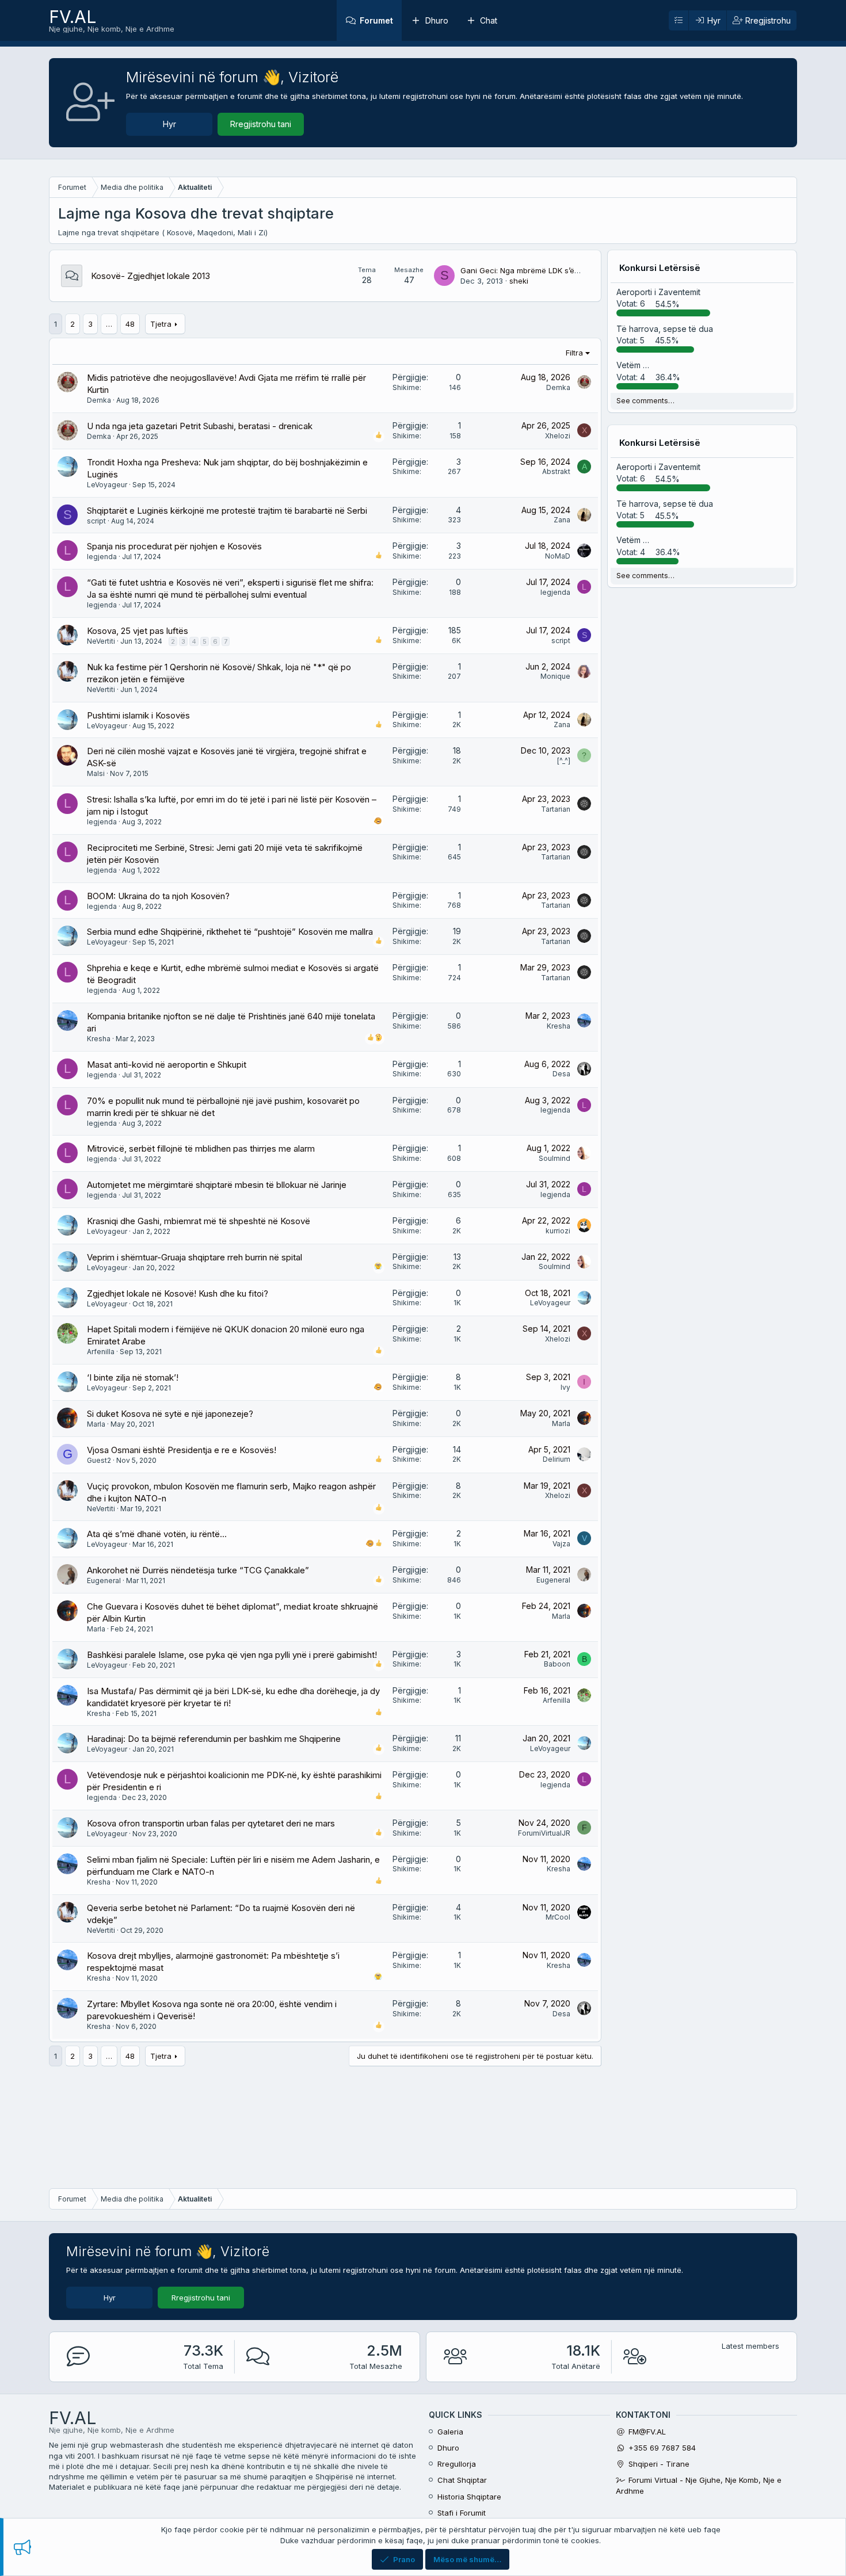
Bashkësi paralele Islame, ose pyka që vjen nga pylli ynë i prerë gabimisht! (232, 1655)
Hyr (169, 124)
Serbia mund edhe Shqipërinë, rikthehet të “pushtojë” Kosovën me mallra (230, 932)
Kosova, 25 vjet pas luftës (138, 631)
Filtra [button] (574, 353)
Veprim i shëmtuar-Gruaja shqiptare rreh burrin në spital (195, 1257)
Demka (99, 400)
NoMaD (558, 556)
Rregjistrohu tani (261, 124)
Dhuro (437, 20)
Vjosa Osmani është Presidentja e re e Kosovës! (182, 1450)
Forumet (376, 20)
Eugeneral (104, 1581)
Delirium (557, 1459)
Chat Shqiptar (462, 2480)
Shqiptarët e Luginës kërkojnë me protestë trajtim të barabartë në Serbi (227, 511)
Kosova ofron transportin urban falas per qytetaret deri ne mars (211, 1823)
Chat (489, 20)
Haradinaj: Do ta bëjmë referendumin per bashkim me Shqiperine (214, 1739)
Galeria (450, 2432)
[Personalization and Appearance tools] (679, 21)
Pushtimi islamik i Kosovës (138, 715)
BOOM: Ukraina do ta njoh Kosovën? (158, 896)
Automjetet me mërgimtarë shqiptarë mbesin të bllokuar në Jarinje (217, 1185)
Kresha (99, 1039)
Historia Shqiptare (469, 2497)
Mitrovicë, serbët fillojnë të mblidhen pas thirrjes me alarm (201, 1149)
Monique (555, 676)
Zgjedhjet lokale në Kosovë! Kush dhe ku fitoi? (178, 1293)
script (96, 521)
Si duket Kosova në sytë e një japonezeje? (170, 1414)
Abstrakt (556, 471)
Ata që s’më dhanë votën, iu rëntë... (157, 1534)
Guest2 (99, 1460)
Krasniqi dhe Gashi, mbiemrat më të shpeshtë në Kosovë (199, 1221)
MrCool (558, 1917)
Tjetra (161, 324)
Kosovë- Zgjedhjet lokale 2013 (150, 276)
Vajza (561, 1544)
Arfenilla (101, 1352)
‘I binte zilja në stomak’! (133, 1377)
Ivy (565, 1387)
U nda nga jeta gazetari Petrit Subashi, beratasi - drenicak (200, 426)
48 (130, 324)
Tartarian (556, 809)
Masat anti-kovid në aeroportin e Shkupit (167, 1065)
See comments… (645, 401)
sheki (519, 281)
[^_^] (564, 761)
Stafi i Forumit (462, 2513)
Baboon (557, 1664)
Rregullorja (457, 2464)
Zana (562, 520)
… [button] (109, 324)
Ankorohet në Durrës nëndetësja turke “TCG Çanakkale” (198, 1570)
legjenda (102, 557)
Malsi (96, 773)
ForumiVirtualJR (544, 1833)
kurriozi (558, 1231)
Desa (561, 1074)
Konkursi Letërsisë (660, 268)
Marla (96, 1424)
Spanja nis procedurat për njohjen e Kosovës (174, 546)
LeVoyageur (107, 485)
